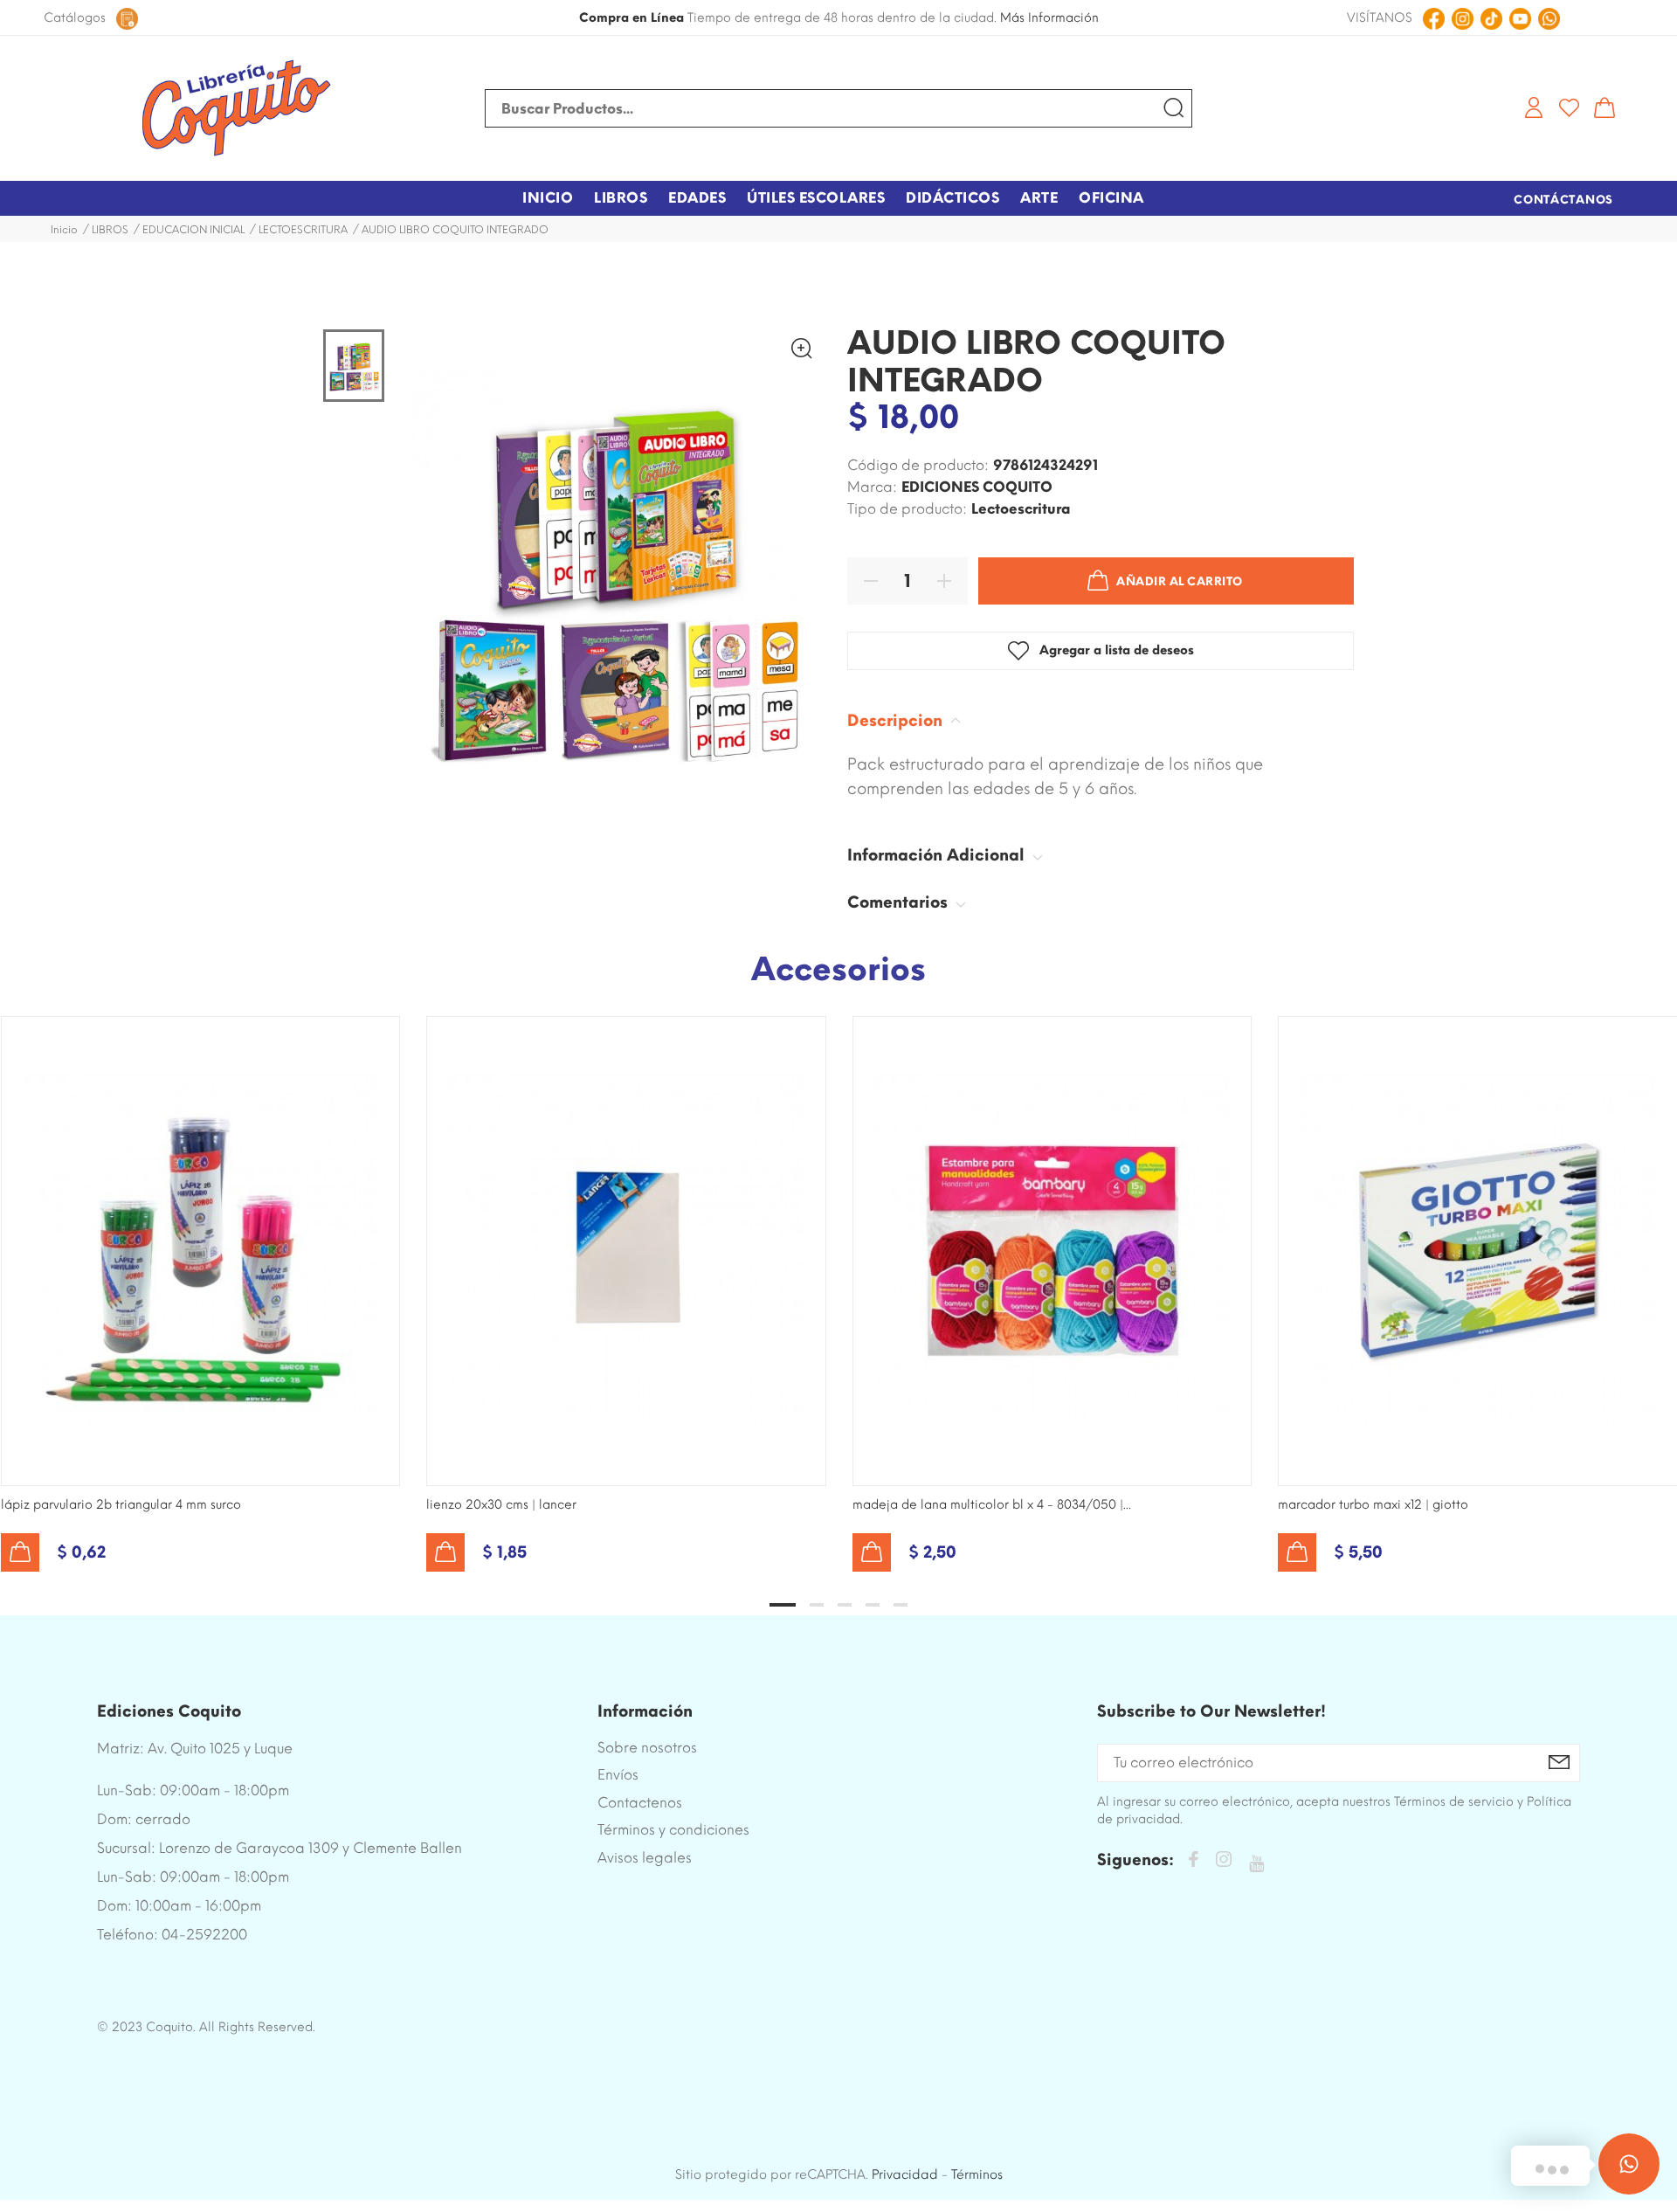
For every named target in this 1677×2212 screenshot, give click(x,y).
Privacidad (905, 2174)
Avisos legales (645, 1858)
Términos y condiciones (673, 1830)
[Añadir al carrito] (20, 1552)
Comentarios (900, 902)
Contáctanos (1563, 200)
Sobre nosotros (647, 1748)
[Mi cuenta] (1534, 107)
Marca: (872, 487)
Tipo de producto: (907, 509)
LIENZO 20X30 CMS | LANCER (501, 1505)
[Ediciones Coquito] (236, 108)
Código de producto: (918, 465)
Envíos (618, 1775)
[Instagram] (1224, 1862)
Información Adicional (938, 855)
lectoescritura (1021, 509)
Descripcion (897, 721)
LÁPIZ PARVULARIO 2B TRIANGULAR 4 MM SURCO (121, 1505)
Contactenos (640, 1803)
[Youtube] (1256, 1864)
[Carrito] (1605, 107)
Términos (977, 2174)
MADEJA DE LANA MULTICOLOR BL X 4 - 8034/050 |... (992, 1505)
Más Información (1049, 18)
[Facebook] (1193, 1862)
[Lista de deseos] (1569, 107)
